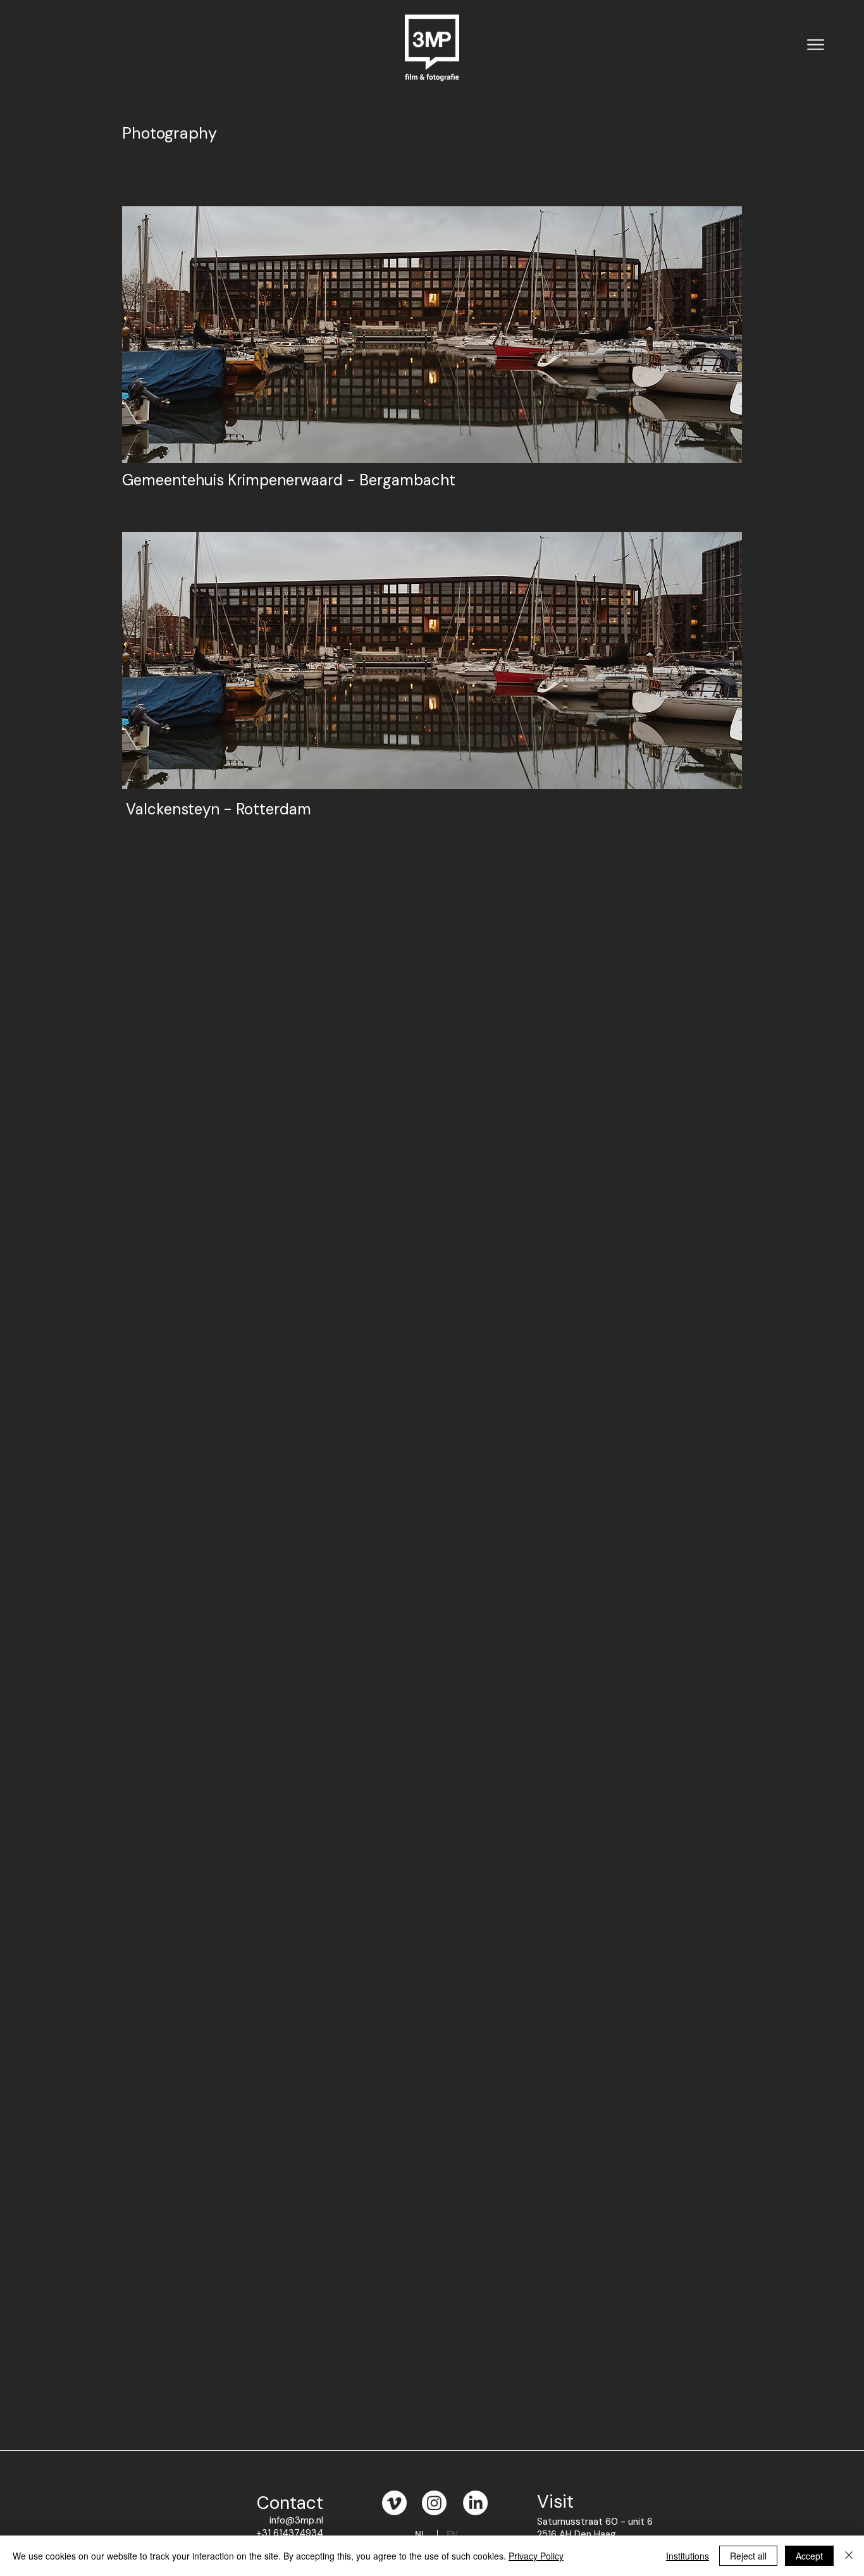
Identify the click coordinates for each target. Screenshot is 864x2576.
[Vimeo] (394, 2503)
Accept (809, 2556)
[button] (816, 44)
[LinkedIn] (475, 2503)
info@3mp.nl (296, 2520)
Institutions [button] (688, 2556)
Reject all (748, 2556)
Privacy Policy (536, 2556)
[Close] (849, 2556)
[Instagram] (434, 2503)
